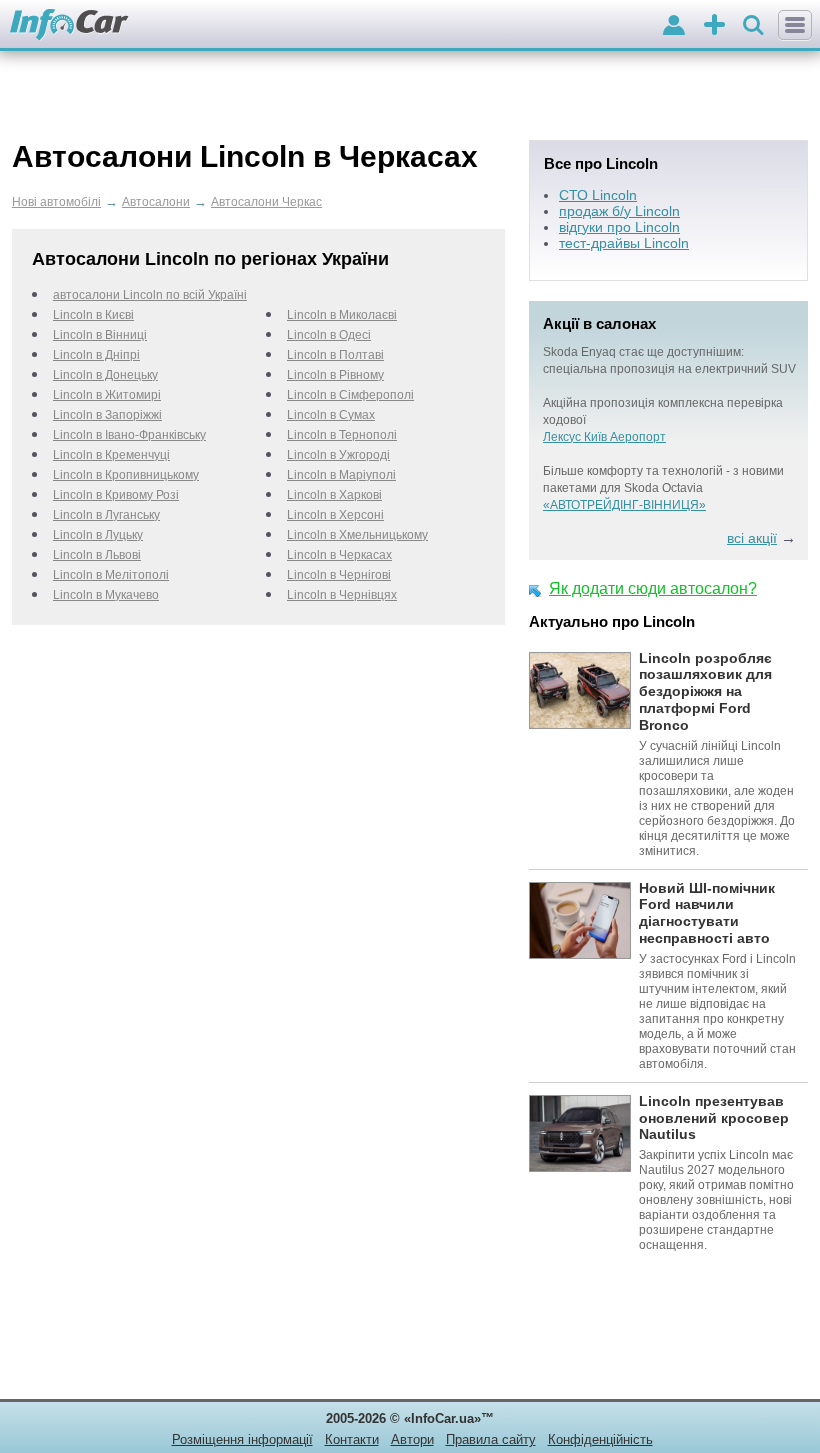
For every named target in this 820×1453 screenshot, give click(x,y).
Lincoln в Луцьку (98, 535)
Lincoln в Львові (97, 555)
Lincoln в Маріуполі (341, 475)
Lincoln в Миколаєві (342, 315)
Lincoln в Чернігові (339, 575)
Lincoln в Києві (93, 315)
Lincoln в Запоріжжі (107, 415)
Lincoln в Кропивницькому (126, 475)
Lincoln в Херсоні (335, 515)
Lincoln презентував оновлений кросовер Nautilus (714, 1118)
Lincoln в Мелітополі (111, 575)
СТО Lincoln (598, 195)
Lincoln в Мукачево (106, 595)
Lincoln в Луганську (106, 515)
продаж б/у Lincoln (619, 211)
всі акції (752, 538)
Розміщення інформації (242, 1439)
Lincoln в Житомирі (107, 395)
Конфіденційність (600, 1439)
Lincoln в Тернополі (342, 435)
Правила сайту (491, 1439)
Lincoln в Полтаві (335, 355)
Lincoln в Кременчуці (111, 455)
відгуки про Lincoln (619, 227)
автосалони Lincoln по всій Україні (150, 295)
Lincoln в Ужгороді (338, 455)
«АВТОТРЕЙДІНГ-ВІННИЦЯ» (624, 505)
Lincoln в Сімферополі (350, 395)
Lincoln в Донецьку (105, 375)
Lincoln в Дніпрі (96, 355)
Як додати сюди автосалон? (653, 588)
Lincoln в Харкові (334, 495)
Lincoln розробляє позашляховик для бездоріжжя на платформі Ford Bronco (705, 691)
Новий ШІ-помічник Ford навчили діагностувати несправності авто (707, 913)
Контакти (352, 1439)
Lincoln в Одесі (329, 335)
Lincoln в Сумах (331, 415)
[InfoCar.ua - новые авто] (69, 25)
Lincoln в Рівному (335, 375)
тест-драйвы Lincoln (624, 243)
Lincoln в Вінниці (100, 335)
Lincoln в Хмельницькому (357, 535)
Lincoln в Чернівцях (342, 595)
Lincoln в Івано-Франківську (129, 435)
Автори (412, 1439)
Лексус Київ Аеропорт (604, 437)
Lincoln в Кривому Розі (116, 495)
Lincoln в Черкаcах (339, 555)
